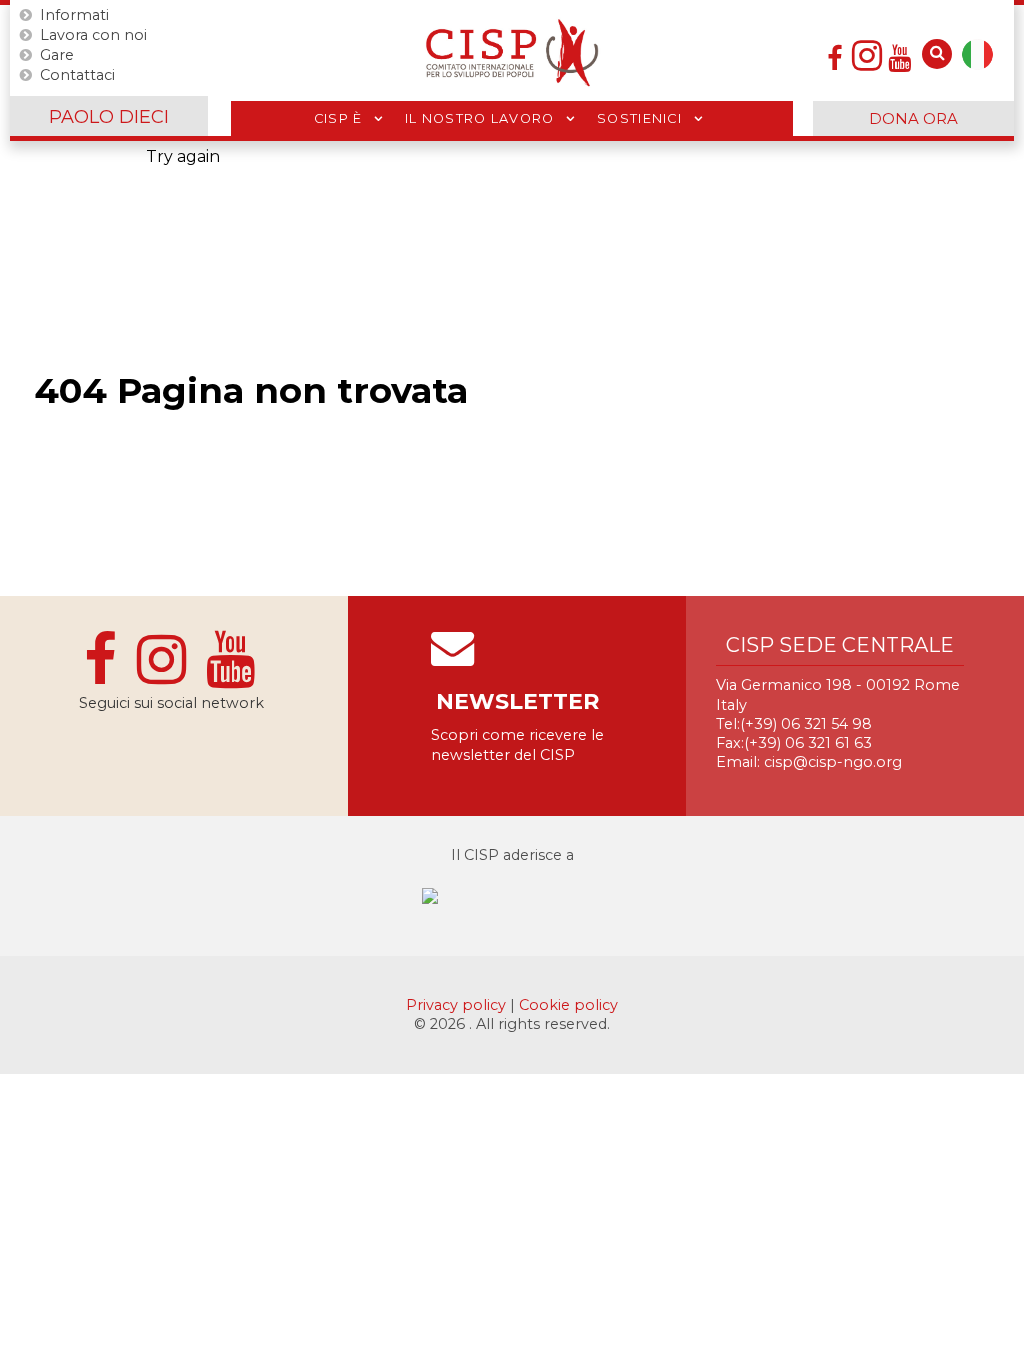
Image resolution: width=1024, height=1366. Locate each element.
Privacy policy (458, 1005)
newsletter (517, 701)
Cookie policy (568, 1005)
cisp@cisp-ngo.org (833, 762)
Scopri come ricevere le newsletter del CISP (517, 744)
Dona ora (913, 118)
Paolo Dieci (109, 117)
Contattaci (77, 75)
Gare (57, 55)
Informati (74, 15)
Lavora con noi (93, 35)
